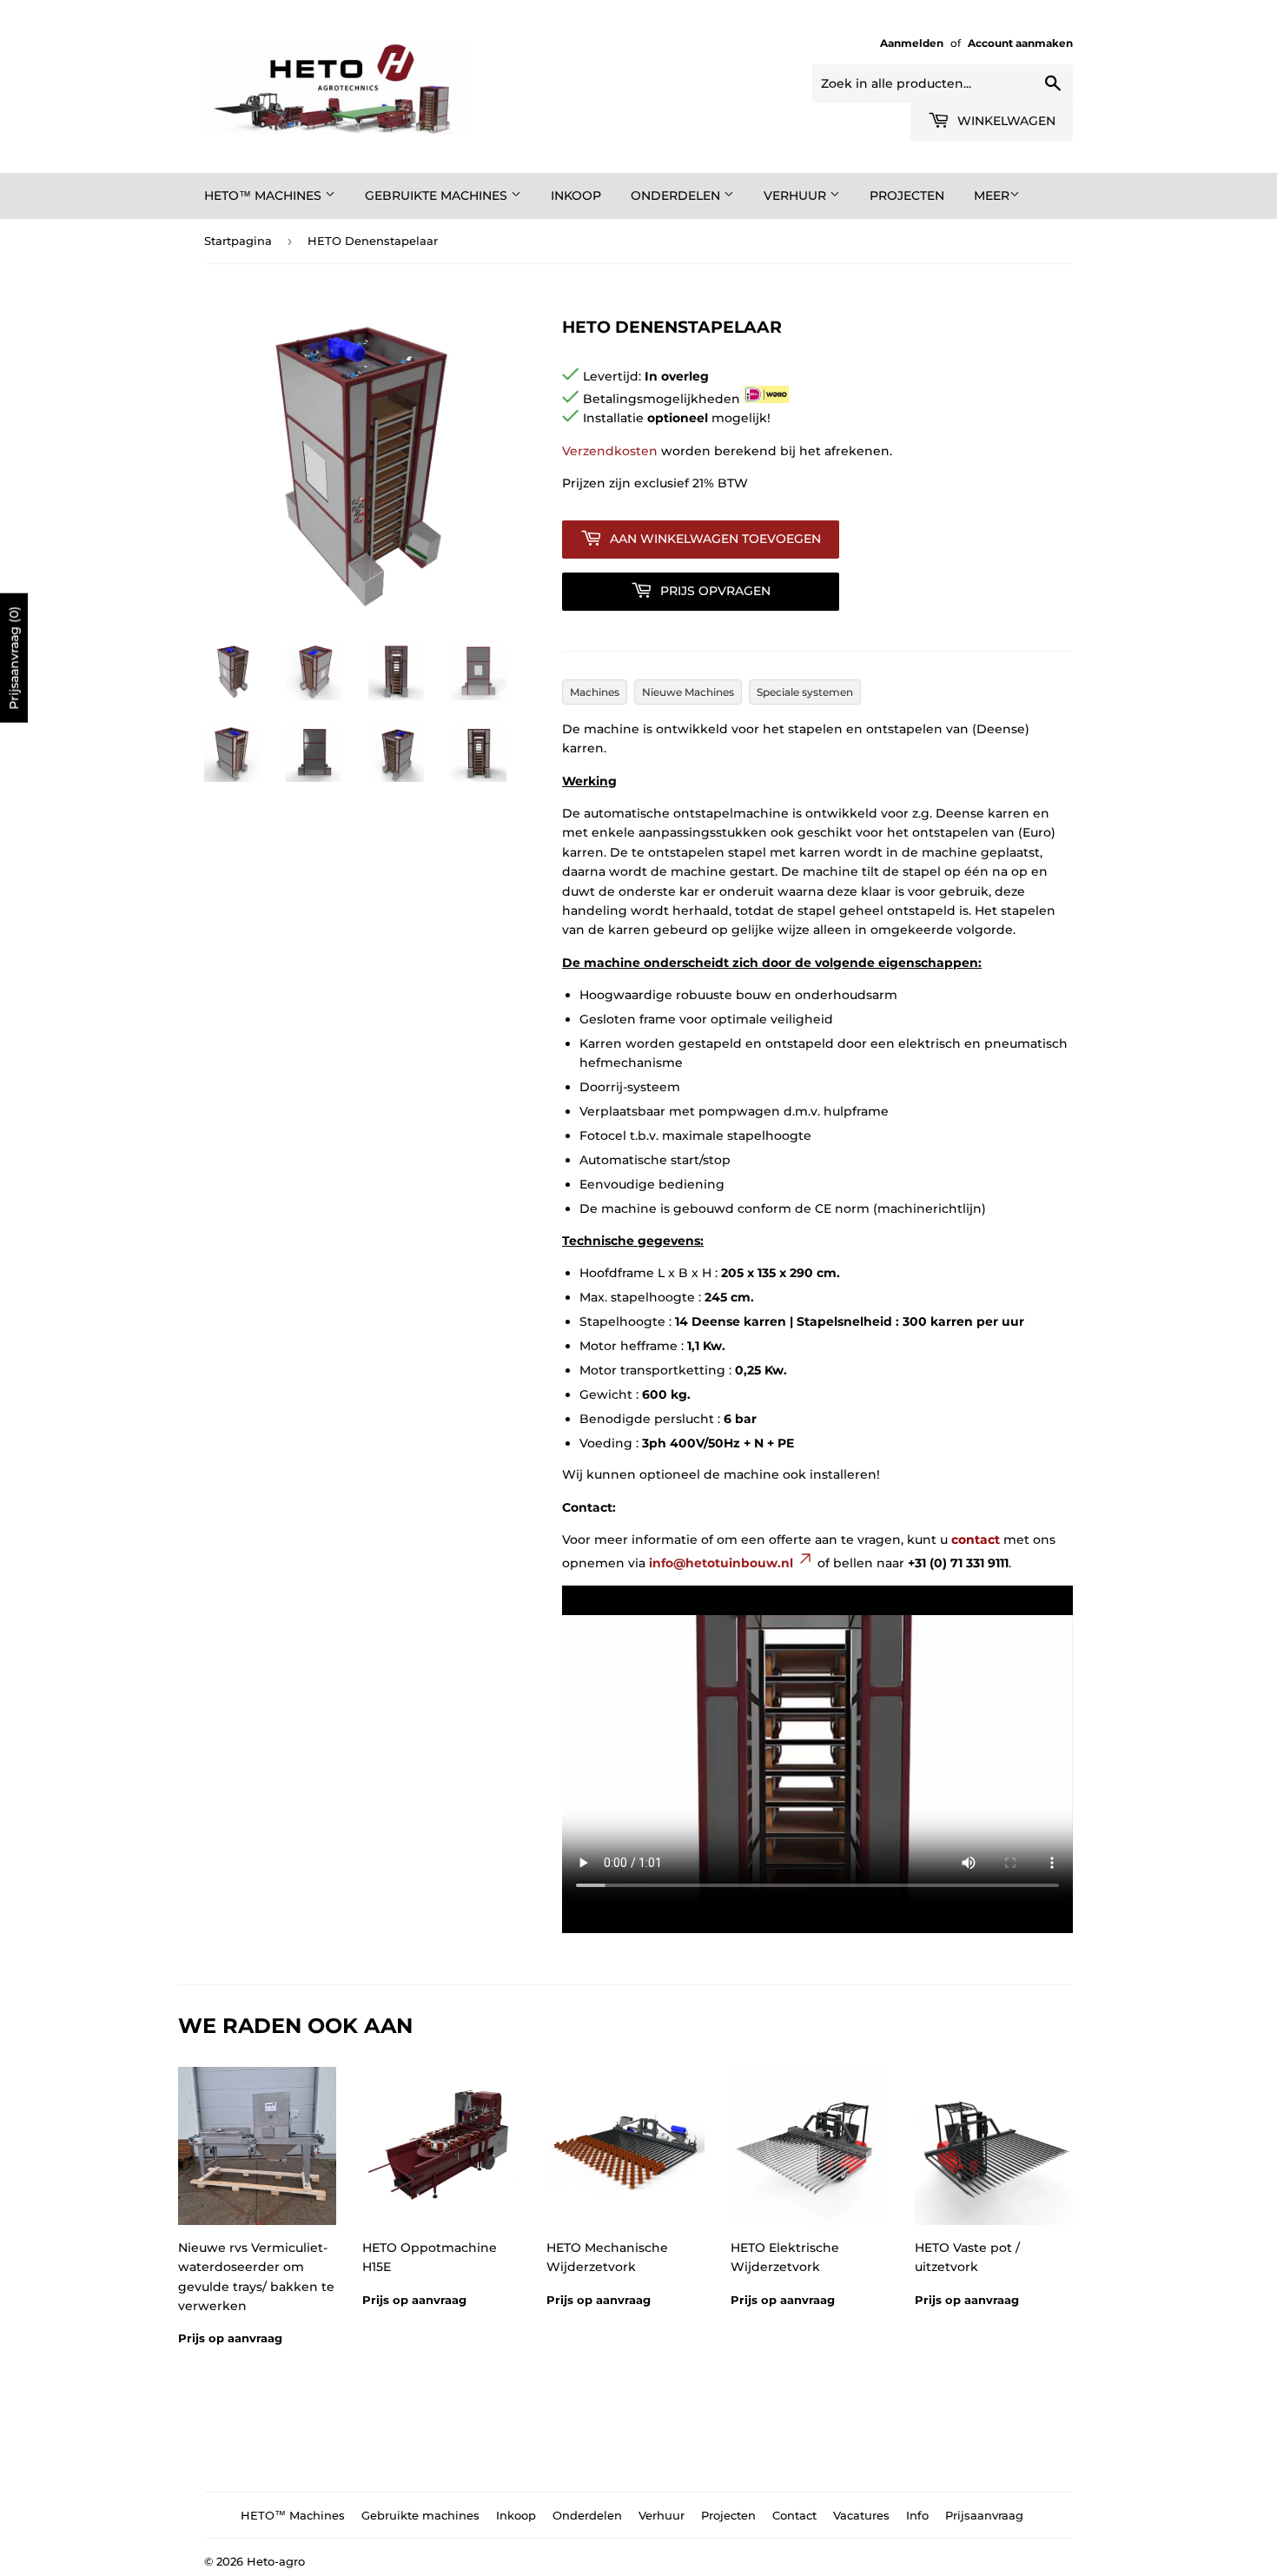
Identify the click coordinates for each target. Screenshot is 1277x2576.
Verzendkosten (610, 451)
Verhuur (797, 195)
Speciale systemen (805, 692)
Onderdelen (677, 195)
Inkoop (576, 195)
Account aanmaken (1020, 43)
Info (917, 2515)
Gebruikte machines (438, 195)
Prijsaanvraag (984, 2515)
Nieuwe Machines (688, 692)
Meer (992, 195)
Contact (794, 2515)
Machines (595, 692)
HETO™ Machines (265, 195)
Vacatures (861, 2515)
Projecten (907, 195)
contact (976, 1540)
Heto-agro (276, 2561)
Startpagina (238, 241)
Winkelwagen (1005, 121)
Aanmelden (912, 43)
